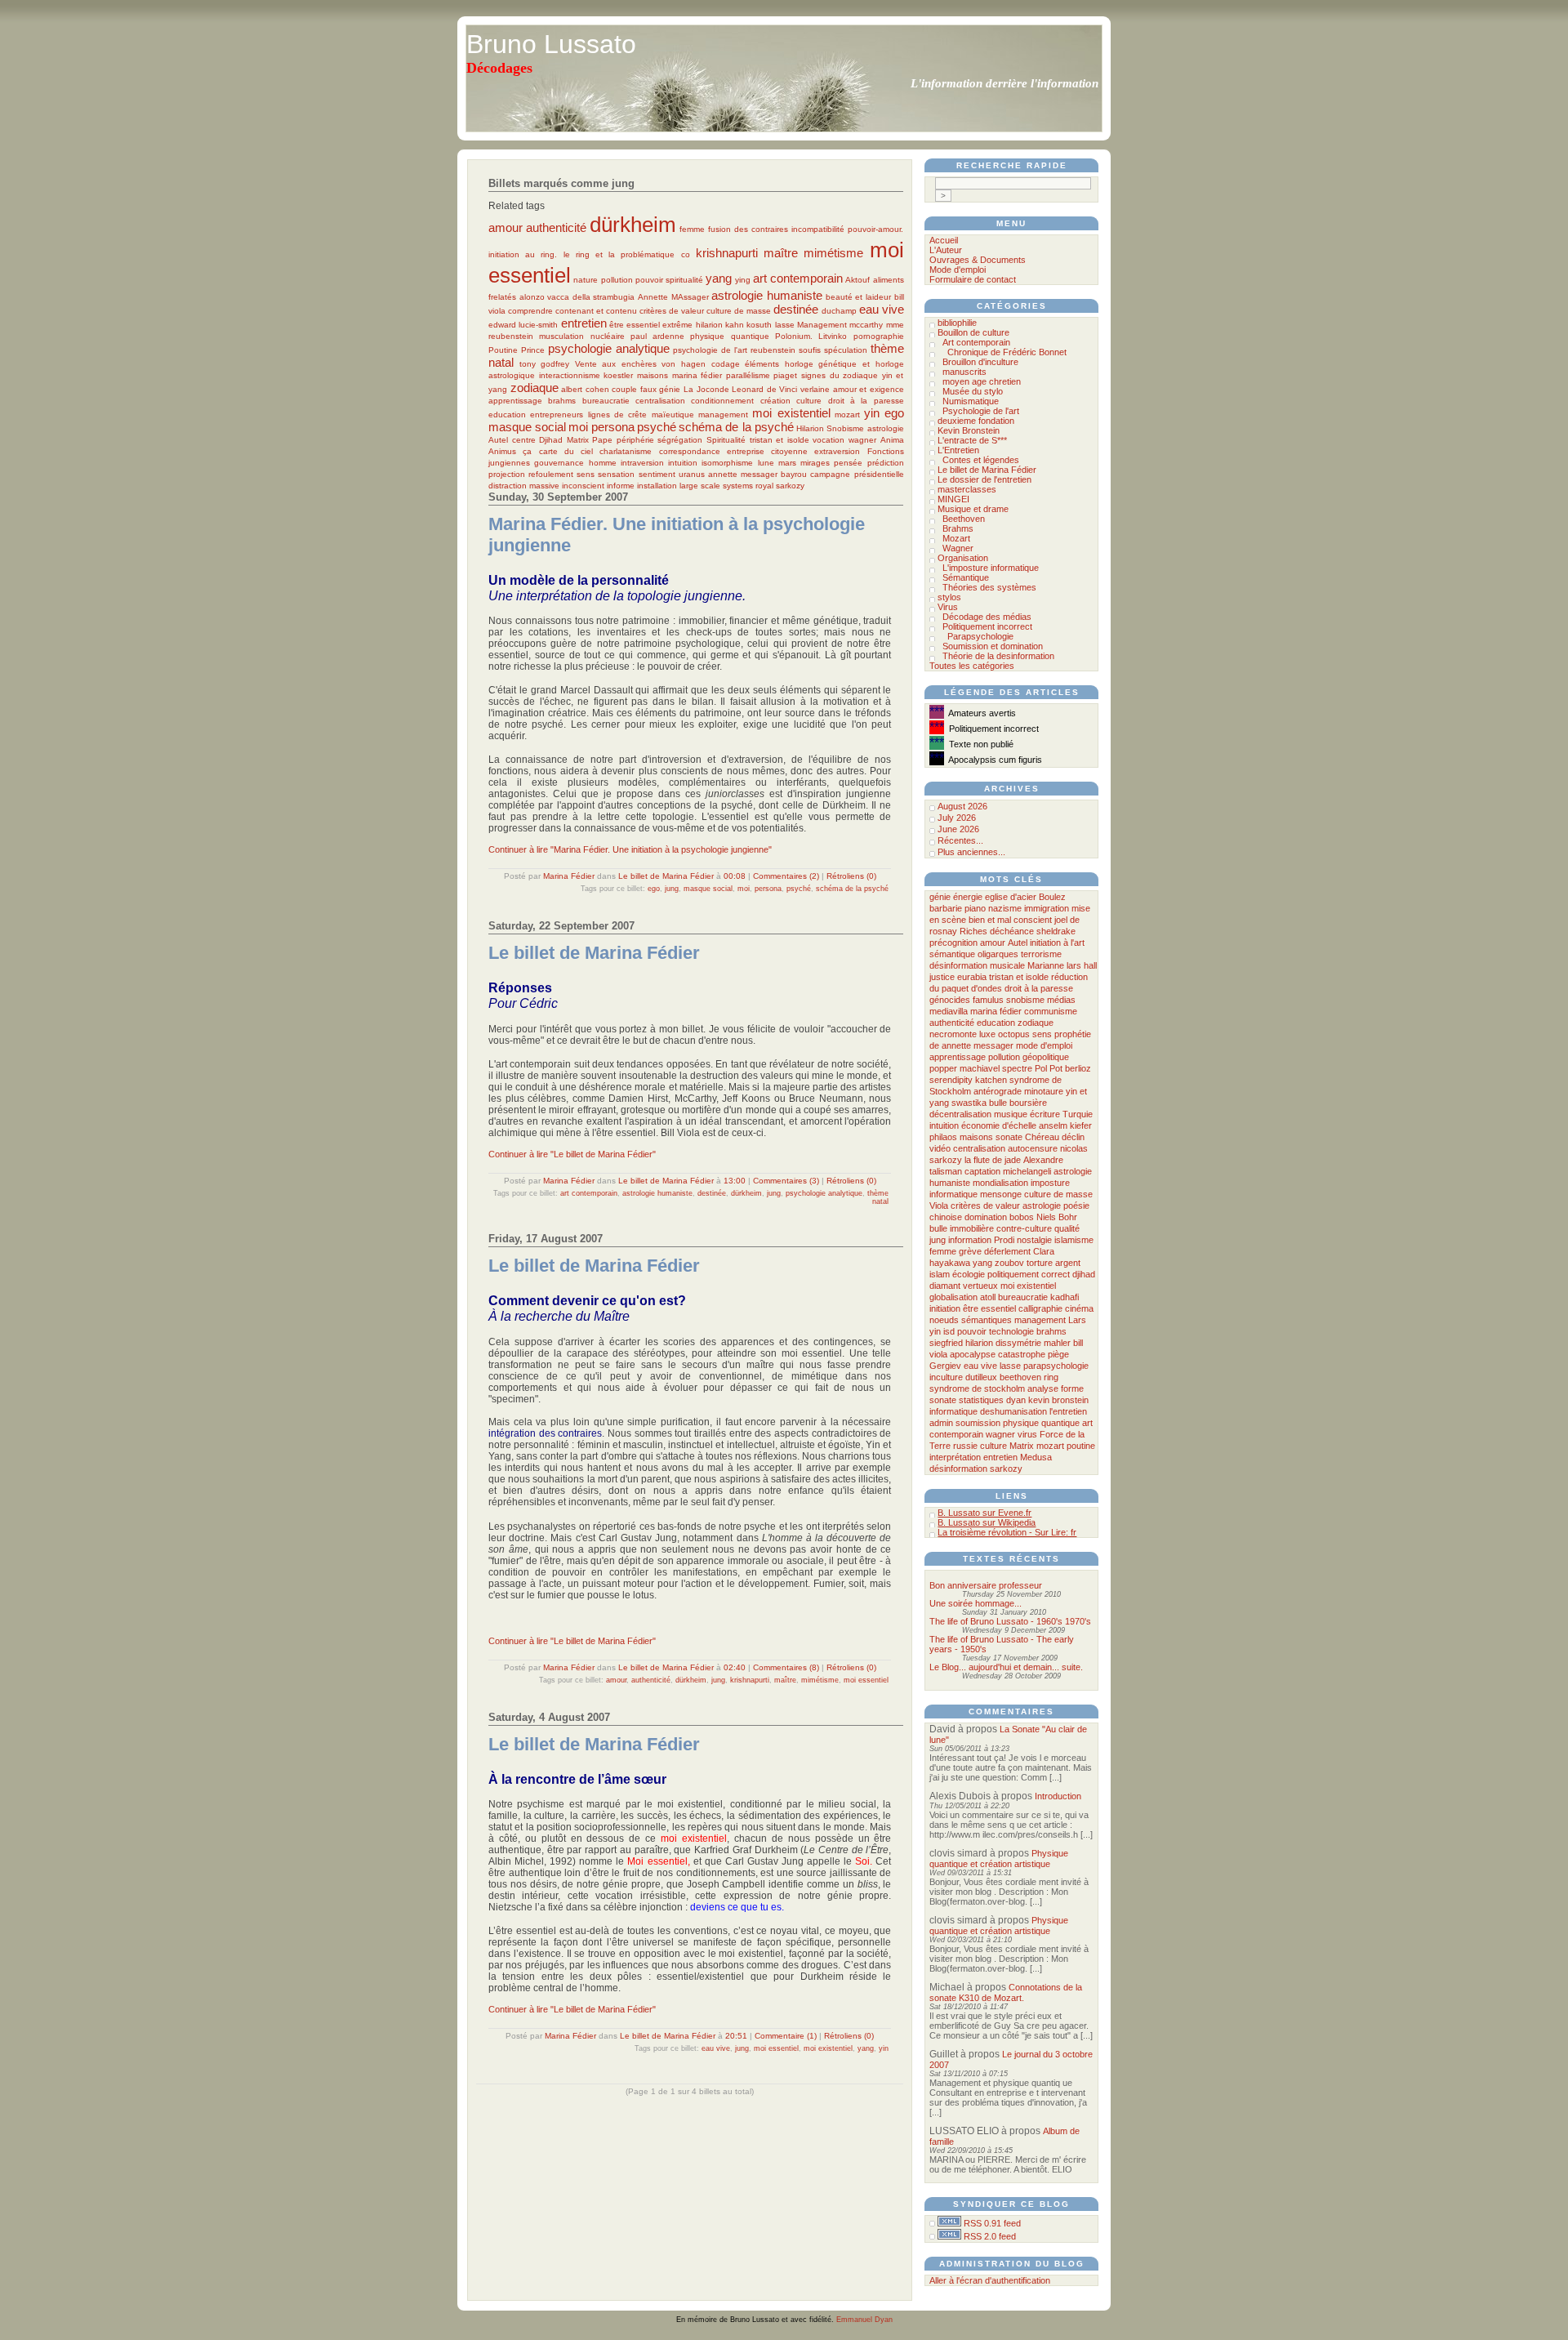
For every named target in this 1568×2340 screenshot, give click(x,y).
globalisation (953, 1297)
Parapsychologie (980, 636)
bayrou (794, 474)
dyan (1016, 1400)
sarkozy (790, 486)
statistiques (981, 1400)
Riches (973, 931)
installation (657, 486)
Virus (948, 607)
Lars (1077, 1320)
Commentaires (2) (786, 876)
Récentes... (960, 840)
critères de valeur (672, 311)
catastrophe (1022, 1354)
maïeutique (673, 415)
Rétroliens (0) (851, 876)
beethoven (1020, 1377)
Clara (1044, 1251)
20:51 (736, 2036)
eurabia (972, 977)
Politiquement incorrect (987, 626)
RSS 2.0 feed (990, 2236)
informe (621, 486)
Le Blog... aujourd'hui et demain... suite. (1006, 1667)
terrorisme (1041, 954)
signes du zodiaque (840, 375)
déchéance (1012, 931)
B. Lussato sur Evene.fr (984, 1513)
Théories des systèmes (989, 587)
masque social (527, 427)
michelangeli (1027, 1171)
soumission (978, 1423)
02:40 (735, 1667)
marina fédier (697, 375)
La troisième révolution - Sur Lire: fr (1007, 1532)
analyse (1043, 1388)
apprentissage (515, 401)
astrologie (886, 428)
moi (578, 427)
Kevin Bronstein (969, 430)
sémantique (952, 954)
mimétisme (833, 253)
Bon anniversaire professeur (986, 1585)
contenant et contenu (596, 311)
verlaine (815, 389)
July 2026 (957, 818)
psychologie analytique (609, 348)
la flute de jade (993, 1160)
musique (1011, 1114)
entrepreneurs (557, 415)
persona (613, 427)
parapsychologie (1056, 1366)
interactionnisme (570, 375)
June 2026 (958, 829)
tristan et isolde (780, 440)
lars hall (1082, 965)
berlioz (1078, 1068)
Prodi (1004, 1240)
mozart (847, 415)
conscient (1033, 920)
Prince (533, 350)
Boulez (1052, 897)
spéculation (846, 350)
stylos (949, 597)
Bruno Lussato (551, 44)
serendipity (951, 1080)
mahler (1057, 1343)
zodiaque (535, 388)
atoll (988, 1297)
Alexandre (1043, 1160)
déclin (1073, 1137)
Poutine (503, 350)
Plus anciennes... (971, 852)
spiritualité (684, 280)
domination (986, 1217)
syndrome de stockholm (977, 1388)
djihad (1084, 1274)
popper (943, 1068)
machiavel (980, 1068)
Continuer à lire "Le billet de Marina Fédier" (572, 1154)
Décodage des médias (987, 617)
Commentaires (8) (786, 1667)
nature (586, 280)
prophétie (1073, 1034)
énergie (968, 897)
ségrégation (680, 440)
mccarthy (866, 325)
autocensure (1033, 1148)
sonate (1009, 1137)
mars (787, 463)
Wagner (958, 548)
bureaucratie (606, 401)
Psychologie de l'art (981, 411)
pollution (617, 280)
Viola (939, 1206)
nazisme (1005, 908)
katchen (991, 1080)
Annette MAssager (673, 297)
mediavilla (949, 1011)
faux (648, 389)
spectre (1017, 1068)
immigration (1047, 908)
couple (624, 389)
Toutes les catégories (972, 666)
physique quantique (729, 336)
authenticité (556, 227)
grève (970, 1251)
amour (506, 227)
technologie (1011, 1331)
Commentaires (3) (786, 1181)
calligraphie (1040, 1308)
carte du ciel (566, 451)
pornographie (879, 336)
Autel (498, 440)
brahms (562, 401)
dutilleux (981, 1377)
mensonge (1001, 1194)
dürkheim (633, 225)
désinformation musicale (977, 965)
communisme (1051, 1011)
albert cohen (585, 389)
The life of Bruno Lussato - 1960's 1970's (1010, 1621)
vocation (829, 440)
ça (527, 451)
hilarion (709, 325)
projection (507, 474)
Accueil (944, 240)
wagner (862, 440)
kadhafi (1065, 1297)
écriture (1045, 1114)
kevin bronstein (1058, 1400)
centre (524, 440)
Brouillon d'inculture (980, 362)
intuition (683, 463)
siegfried (946, 1343)
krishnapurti (727, 253)
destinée (796, 309)
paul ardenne (657, 336)
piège (1058, 1354)
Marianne (1046, 965)
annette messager (743, 474)
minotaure (1044, 1091)
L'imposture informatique (991, 568)
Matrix (578, 440)
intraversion (642, 463)
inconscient (583, 486)
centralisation (660, 401)
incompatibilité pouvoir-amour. (847, 229)
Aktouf (857, 280)
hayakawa (950, 1263)
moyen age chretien (982, 381)
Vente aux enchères (616, 364)
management (723, 415)
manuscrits (964, 372)
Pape (602, 440)
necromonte (953, 1034)
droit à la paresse (866, 401)
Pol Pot (1049, 1068)
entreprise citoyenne (767, 451)
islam (940, 1274)
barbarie (946, 908)
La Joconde (706, 389)
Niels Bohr (1057, 1217)
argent (1068, 1263)
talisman (946, 1171)
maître (781, 253)
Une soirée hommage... (976, 1603)
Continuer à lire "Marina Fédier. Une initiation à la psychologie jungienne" (630, 849)
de (934, 1045)
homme (603, 463)
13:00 (735, 1181)
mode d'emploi (1044, 1045)
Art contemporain (976, 342)
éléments (762, 364)
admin (941, 1423)
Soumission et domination (993, 646)
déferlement (1007, 1251)
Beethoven (964, 519)
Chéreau (1042, 1137)
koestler (618, 375)
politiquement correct (1029, 1274)
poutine (1081, 1446)
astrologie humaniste (767, 295)
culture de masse (739, 311)
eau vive (882, 309)
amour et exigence (869, 389)
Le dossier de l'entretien (984, 479)
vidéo (940, 1148)
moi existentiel (791, 413)
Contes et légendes (981, 460)
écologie (969, 1274)
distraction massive (524, 486)
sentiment (657, 474)
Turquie (1078, 1114)
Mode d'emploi (958, 270)
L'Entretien (958, 450)
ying (743, 280)
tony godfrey (545, 364)
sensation (616, 474)
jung (672, 889)
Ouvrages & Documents (978, 260)
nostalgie (1034, 1240)
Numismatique (971, 401)
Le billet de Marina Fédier (666, 876)
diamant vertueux (964, 1286)
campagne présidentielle (857, 474)
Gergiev (945, 1366)
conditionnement (722, 401)
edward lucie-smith (523, 325)
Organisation (963, 558)
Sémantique (966, 577)
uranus (692, 474)
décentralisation (960, 1114)
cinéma (1079, 1308)
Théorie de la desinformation (998, 656)
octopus (1014, 1034)
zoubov (1009, 1263)
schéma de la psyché (736, 427)
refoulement (551, 474)
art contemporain (798, 278)
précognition (953, 943)
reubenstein (773, 350)
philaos (943, 1137)
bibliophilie (957, 323)
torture (1040, 1263)
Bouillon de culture (973, 332)
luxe (987, 1034)
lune (766, 463)
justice (942, 977)
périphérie (635, 440)
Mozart (956, 538)
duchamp (839, 311)
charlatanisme (626, 451)
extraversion (837, 451)
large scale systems (716, 486)
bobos (1022, 1217)
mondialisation (1000, 1183)
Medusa (1036, 1457)
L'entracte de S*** (972, 440)
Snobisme (845, 428)
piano (975, 908)
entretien (584, 323)
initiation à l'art (1057, 943)
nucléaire (608, 336)
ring (1051, 1377)
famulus (988, 1000)
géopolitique (1046, 1057)
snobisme (1025, 1000)
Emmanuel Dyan (864, 2320)
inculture (946, 1377)
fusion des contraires (748, 229)
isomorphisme (727, 463)
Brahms (958, 528)
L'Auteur (946, 250)
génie (670, 389)
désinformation (958, 1469)
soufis (810, 350)
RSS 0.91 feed (992, 2223)
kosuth (759, 325)
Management (822, 325)
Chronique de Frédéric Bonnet (1007, 352)
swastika (969, 1103)
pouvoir (649, 280)
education (507, 415)
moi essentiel (866, 1680)
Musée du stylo (973, 391)
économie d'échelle (999, 1125)
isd (949, 1331)
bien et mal (990, 920)
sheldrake (1056, 931)
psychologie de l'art (710, 350)
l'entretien (1068, 1411)
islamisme (1074, 1240)
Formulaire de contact (973, 279)
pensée (848, 463)
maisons (653, 375)
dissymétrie (1018, 1343)
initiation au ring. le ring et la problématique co (589, 254)
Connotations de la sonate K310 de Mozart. (1006, 1992)
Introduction (1058, 1796)
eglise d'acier (1011, 897)
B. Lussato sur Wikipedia (987, 1522)
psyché (657, 427)
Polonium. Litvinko (811, 336)
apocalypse (973, 1354)
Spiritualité (726, 440)
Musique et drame (973, 509)
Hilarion (810, 428)
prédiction (886, 463)
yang (719, 278)
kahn (735, 325)
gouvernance (559, 463)
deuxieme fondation (976, 421)
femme (692, 229)
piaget (785, 375)
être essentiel (635, 325)
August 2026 (962, 806)
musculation (561, 336)
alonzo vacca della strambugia (577, 297)
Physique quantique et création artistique (999, 1859)
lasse (785, 325)
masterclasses (967, 489)
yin (872, 413)
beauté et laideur (858, 297)
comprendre (530, 311)
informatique (953, 1411)
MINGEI (953, 499)
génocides (950, 1000)
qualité (1067, 1228)
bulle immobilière (962, 1228)
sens (586, 474)
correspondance (690, 451)
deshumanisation (1013, 1411)
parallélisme (748, 375)
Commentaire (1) (786, 2036)
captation (982, 1171)
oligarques (998, 954)
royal (764, 486)
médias (1061, 1000)
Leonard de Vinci (764, 389)
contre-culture (1024, 1228)
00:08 (735, 876)
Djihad (551, 440)
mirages (815, 463)
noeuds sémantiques (971, 1320)
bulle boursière (1018, 1103)
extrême (677, 325)
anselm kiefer (1065, 1125)
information (970, 1240)
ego (894, 413)
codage (726, 364)
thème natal (878, 1197)
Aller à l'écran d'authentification (990, 2280)
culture (809, 401)
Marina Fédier (569, 876)
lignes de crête (618, 415)
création (775, 401)
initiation (945, 1308)
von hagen (684, 364)
